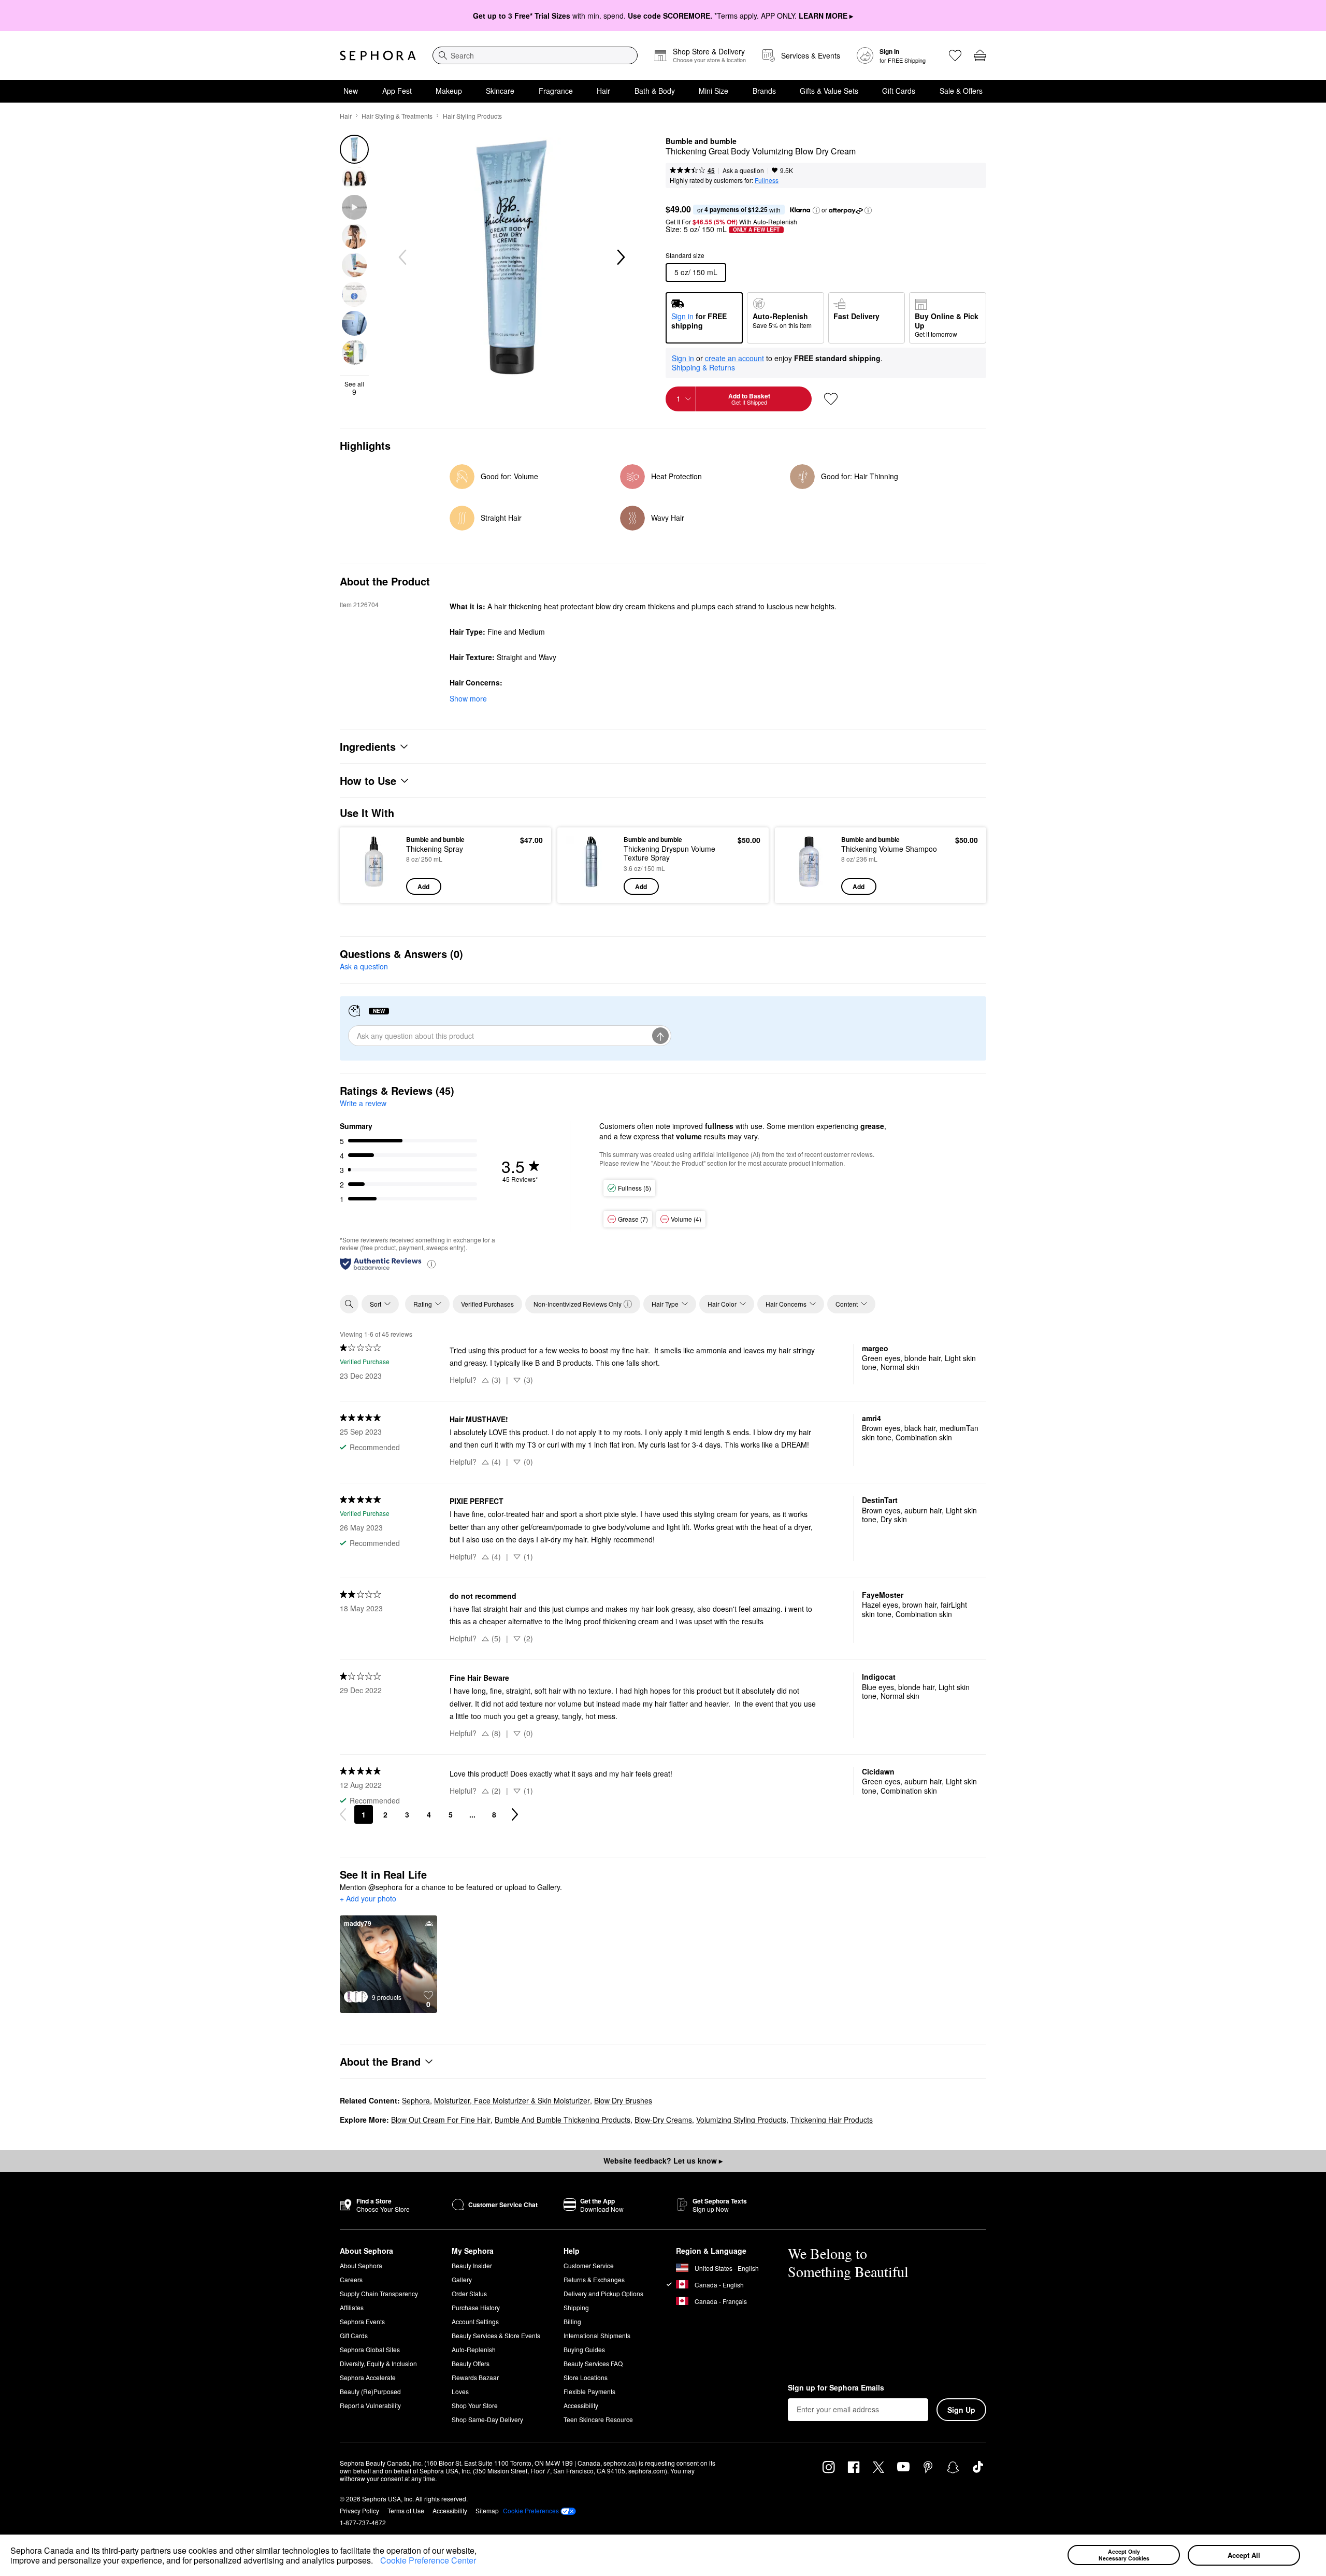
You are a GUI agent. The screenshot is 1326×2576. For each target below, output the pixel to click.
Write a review (363, 1103)
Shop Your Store (475, 2405)
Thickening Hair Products (832, 2120)
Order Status (469, 2293)
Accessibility (581, 2405)
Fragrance (556, 91)
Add (423, 886)
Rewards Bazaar (475, 2377)
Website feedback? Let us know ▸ (663, 2160)
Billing (572, 2321)
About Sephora (361, 2265)
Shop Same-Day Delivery (487, 2419)
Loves (460, 2391)
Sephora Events (362, 2321)
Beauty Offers (471, 2363)
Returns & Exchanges (594, 2279)
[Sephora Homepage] (378, 55)
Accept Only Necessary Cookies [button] (1124, 2555)
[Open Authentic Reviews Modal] (431, 1263)
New (351, 91)
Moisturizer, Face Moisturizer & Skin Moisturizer (512, 2100)
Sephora (416, 2100)
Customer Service (589, 2265)
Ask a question (743, 170)
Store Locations (586, 2377)
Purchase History (476, 2307)
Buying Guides (584, 2349)
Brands (764, 91)
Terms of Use (406, 2510)
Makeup (449, 91)
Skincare (500, 91)
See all (354, 388)
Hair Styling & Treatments (397, 116)
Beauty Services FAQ (593, 2363)
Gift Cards (899, 91)
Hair (603, 91)
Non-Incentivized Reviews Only (578, 1304)
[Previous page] (343, 1814)
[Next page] (515, 1814)
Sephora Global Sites (370, 2349)
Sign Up (961, 2410)
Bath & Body (655, 91)
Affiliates (352, 2307)
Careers (351, 2279)
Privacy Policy (359, 2510)
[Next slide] (620, 257)
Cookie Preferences (531, 2511)
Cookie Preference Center (428, 2560)
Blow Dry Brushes (623, 2100)
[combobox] (535, 55)
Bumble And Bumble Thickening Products (563, 2120)
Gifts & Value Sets (829, 91)
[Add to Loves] (831, 399)
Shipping (576, 2307)
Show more (468, 698)
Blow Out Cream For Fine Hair (441, 2120)
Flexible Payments (589, 2391)
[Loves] (955, 55)
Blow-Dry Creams (663, 2120)
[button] (377, 2562)
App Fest (397, 91)
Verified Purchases (487, 1304)
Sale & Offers (961, 91)
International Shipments (597, 2335)
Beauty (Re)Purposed (370, 2391)
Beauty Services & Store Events (496, 2335)
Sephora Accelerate (368, 2377)
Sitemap (487, 2510)
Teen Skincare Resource (598, 2419)
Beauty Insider (472, 2265)
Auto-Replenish (474, 2349)
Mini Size (714, 91)
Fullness (767, 180)
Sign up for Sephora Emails (836, 2388)
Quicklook (374, 888)
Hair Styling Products (472, 116)
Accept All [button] (1244, 2555)
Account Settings (475, 2321)
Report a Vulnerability (370, 2405)
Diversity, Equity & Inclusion (378, 2363)
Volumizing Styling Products (741, 2120)
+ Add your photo (368, 1899)
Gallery (462, 2279)
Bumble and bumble (701, 141)
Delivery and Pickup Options (603, 2293)
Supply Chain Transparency (379, 2293)
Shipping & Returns (703, 367)
